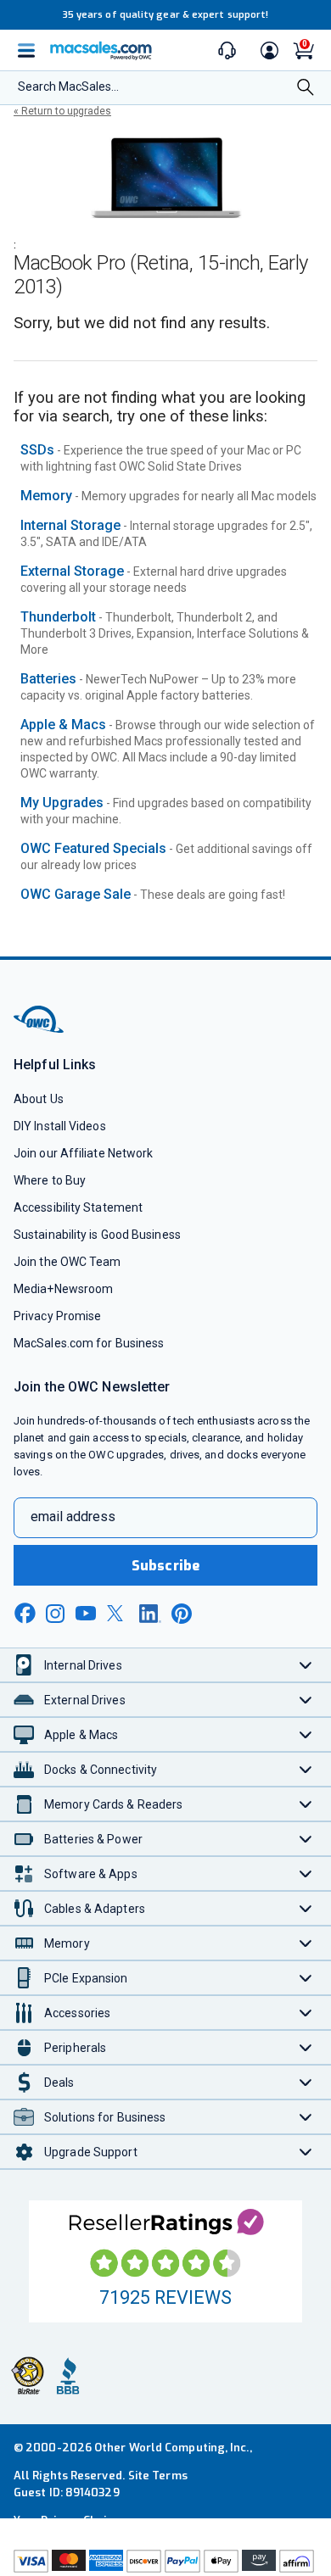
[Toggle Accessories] (306, 2013)
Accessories (77, 2013)
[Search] (306, 89)
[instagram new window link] (55, 1614)
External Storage (72, 571)
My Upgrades (62, 803)
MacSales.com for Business (89, 1343)
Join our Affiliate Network (83, 1153)
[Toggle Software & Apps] (306, 1873)
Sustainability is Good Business (97, 1235)
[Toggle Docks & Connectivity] (306, 1769)
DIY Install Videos (60, 1126)
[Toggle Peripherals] (306, 2047)
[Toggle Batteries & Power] (306, 1839)
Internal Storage (70, 525)
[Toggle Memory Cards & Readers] (306, 1804)
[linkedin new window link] (150, 1614)
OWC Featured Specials (93, 848)
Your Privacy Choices (70, 2520)
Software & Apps (91, 1874)
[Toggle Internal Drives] (306, 1665)
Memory (46, 496)
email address (73, 1517)
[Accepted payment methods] (165, 2563)
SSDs (37, 450)
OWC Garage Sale (76, 894)
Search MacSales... (68, 86)
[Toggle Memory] (306, 1943)
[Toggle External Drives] (306, 1700)
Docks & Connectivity (101, 1770)
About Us (39, 1099)
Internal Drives (83, 1665)
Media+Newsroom (63, 1289)
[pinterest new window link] (182, 1614)
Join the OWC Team (67, 1262)
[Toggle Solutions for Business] (306, 2117)
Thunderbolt (58, 617)
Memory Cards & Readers (113, 1804)
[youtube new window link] (86, 1613)
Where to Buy (50, 1180)
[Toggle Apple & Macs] (306, 1734)
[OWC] (40, 1030)
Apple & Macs (63, 725)
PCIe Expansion (86, 1978)
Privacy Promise (57, 1316)
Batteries (48, 679)
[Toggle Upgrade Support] (306, 2152)
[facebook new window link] (25, 1614)
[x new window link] (118, 1613)
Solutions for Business (105, 2117)
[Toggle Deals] (306, 2082)
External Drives (85, 1700)
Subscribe (165, 1566)
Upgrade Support (91, 2152)
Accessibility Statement (78, 1207)
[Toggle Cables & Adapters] (306, 1908)
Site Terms (158, 2476)
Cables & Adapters (95, 1909)
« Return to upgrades (62, 111)
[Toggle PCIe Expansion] (306, 1978)
